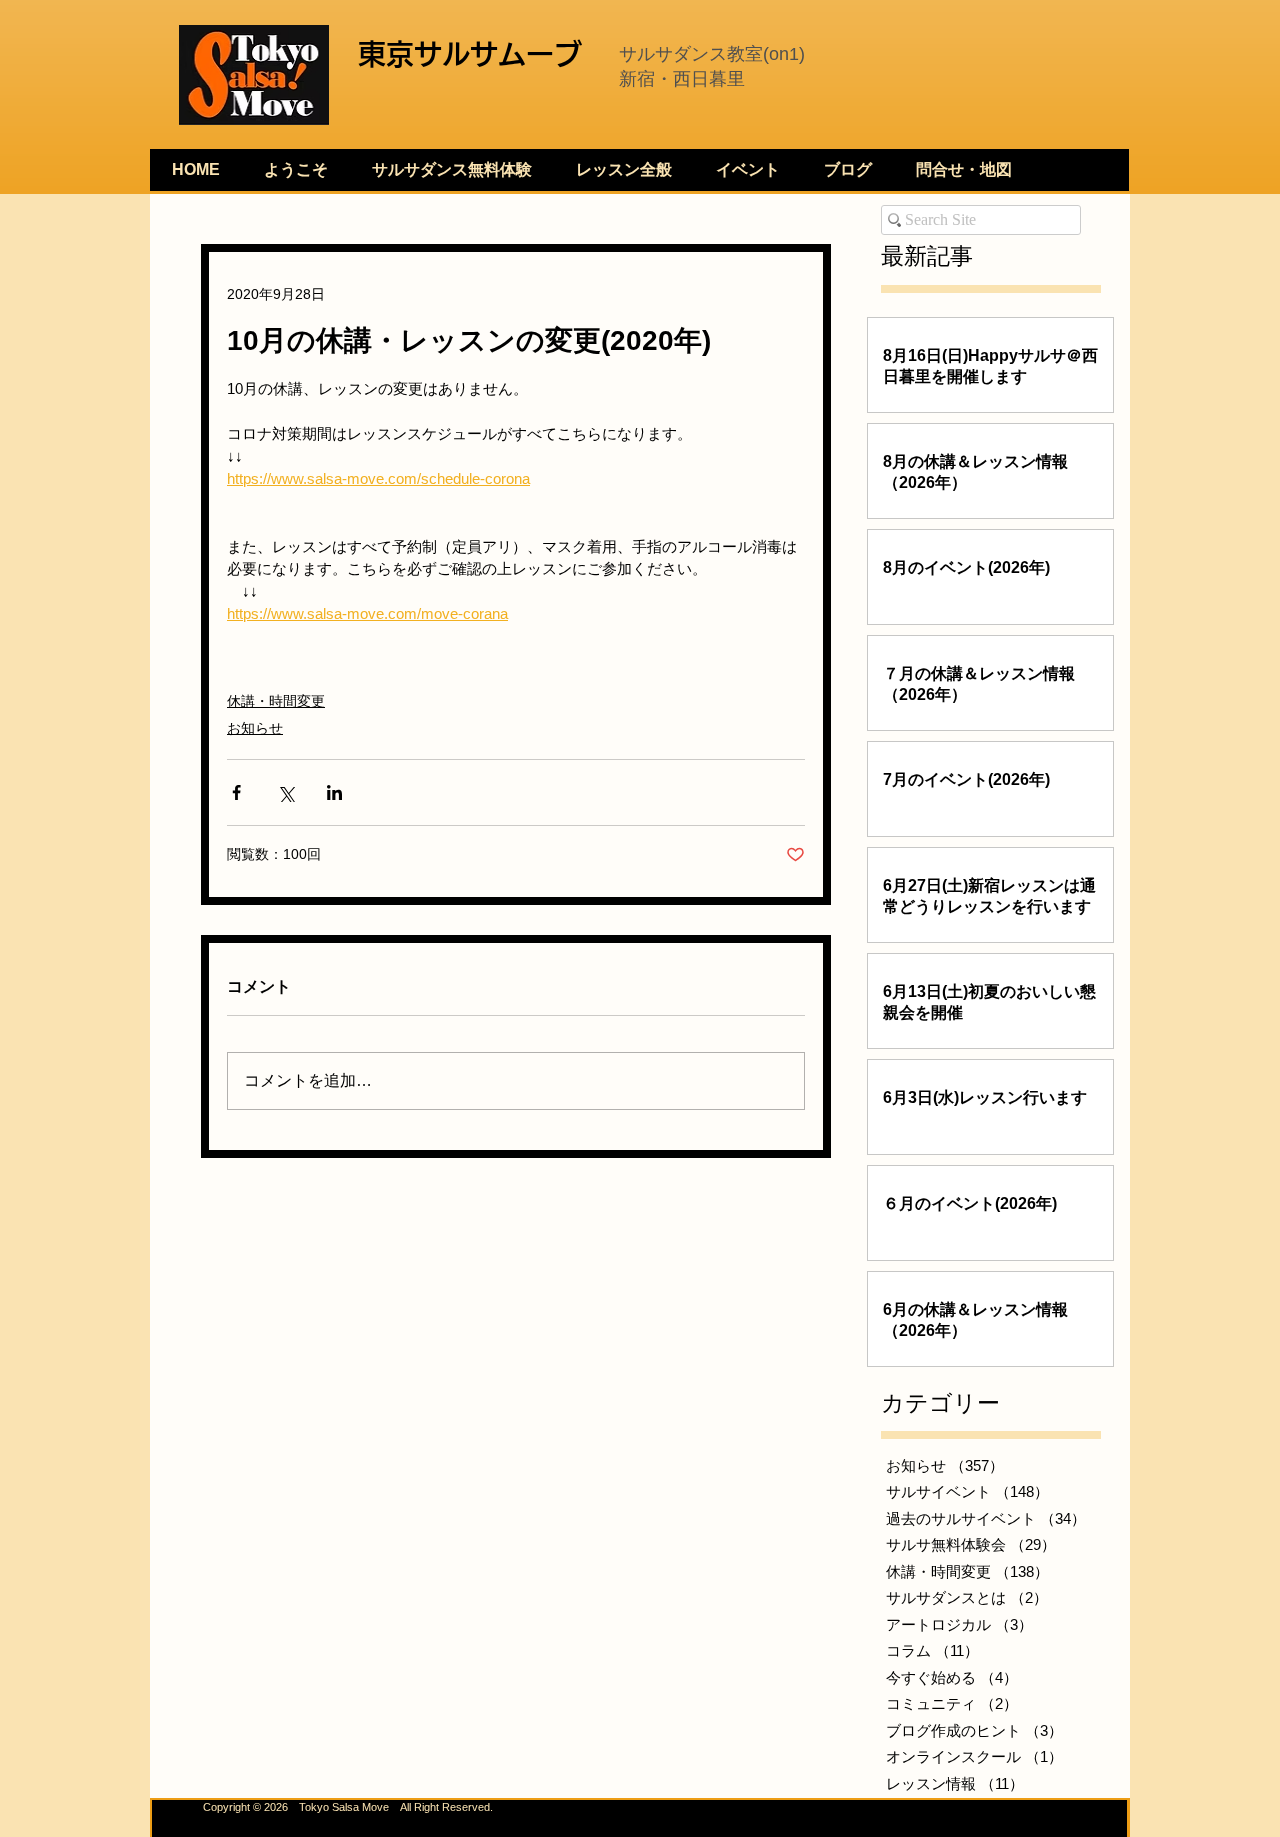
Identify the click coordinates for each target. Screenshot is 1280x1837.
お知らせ (255, 728)
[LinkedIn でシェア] (334, 792)
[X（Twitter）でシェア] (285, 792)
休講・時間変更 (276, 701)
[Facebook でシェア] (236, 792)
